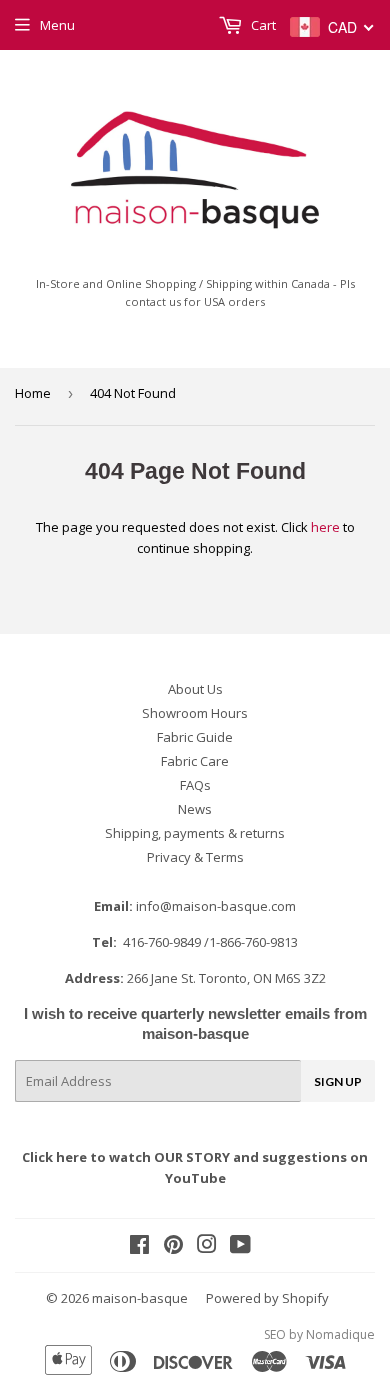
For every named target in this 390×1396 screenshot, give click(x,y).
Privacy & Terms (195, 857)
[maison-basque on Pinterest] (173, 1247)
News (195, 809)
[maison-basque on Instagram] (207, 1247)
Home (33, 393)
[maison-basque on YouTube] (240, 1247)
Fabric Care (195, 761)
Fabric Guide (195, 737)
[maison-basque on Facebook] (139, 1247)
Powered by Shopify (267, 1298)
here (325, 527)
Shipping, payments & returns (195, 833)
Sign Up (338, 1081)
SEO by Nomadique (319, 1334)
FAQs (195, 785)
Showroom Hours (195, 713)
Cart (262, 25)
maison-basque (140, 1298)
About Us (195, 689)
